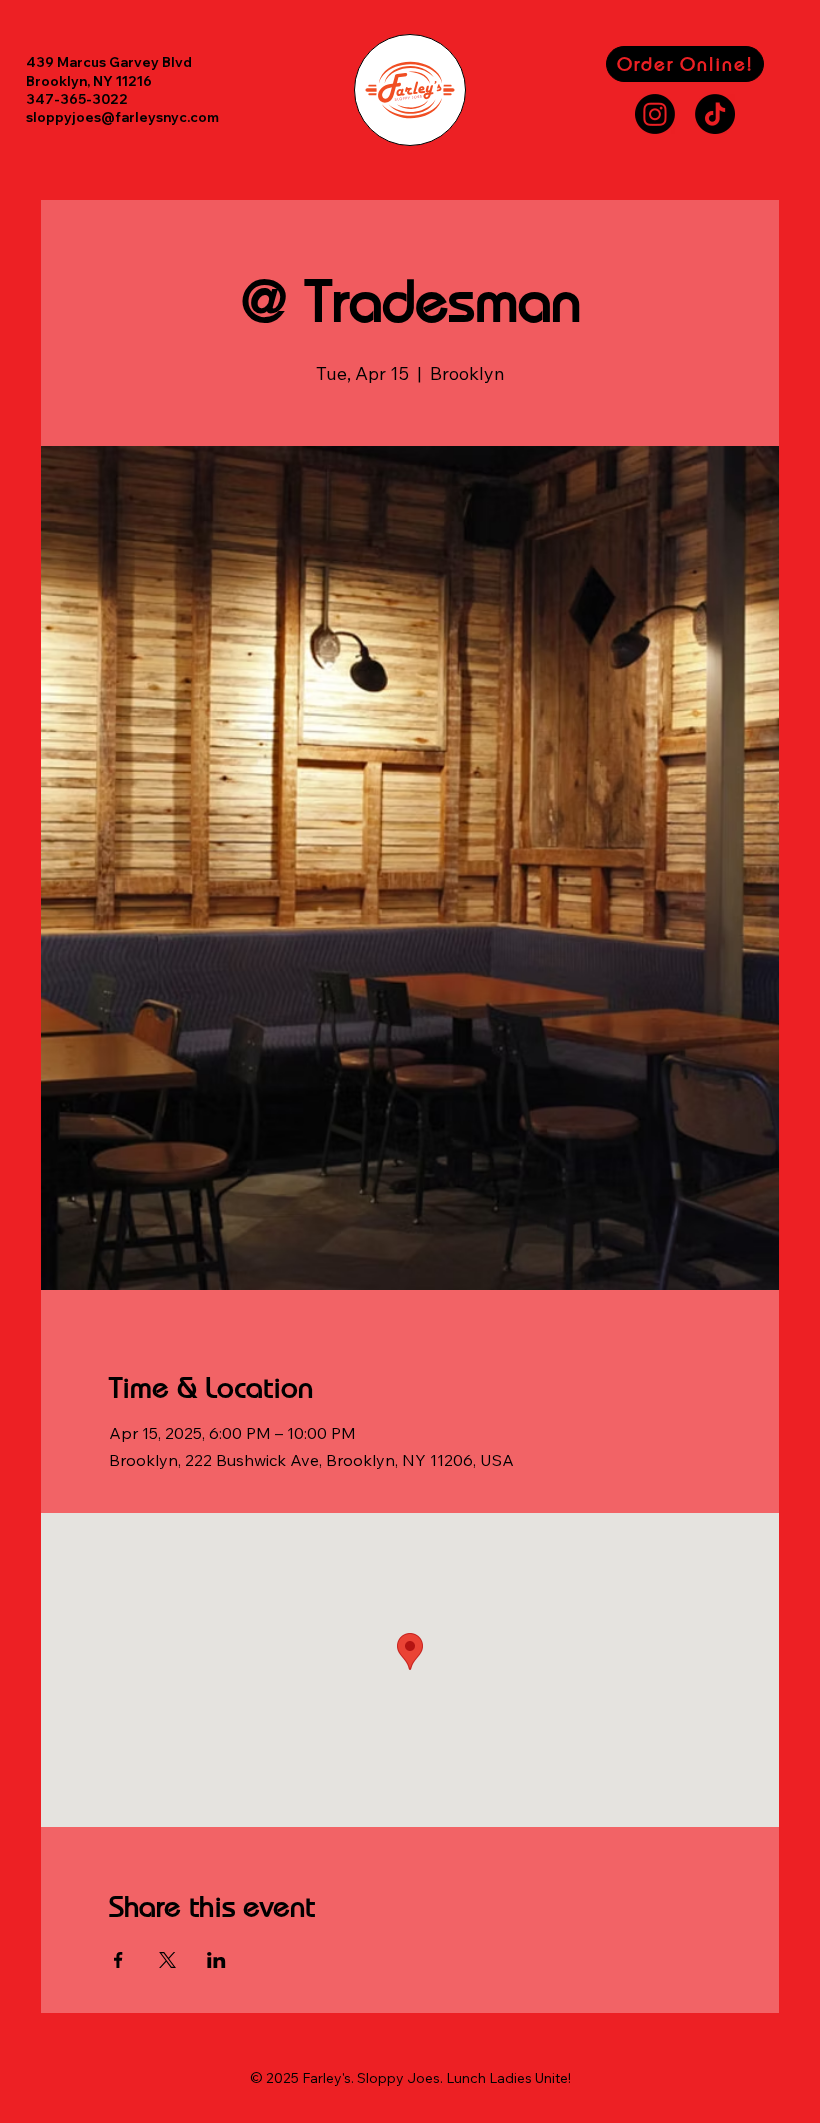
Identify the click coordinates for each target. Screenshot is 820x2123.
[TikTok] (715, 114)
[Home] (410, 90)
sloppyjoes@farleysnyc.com (122, 117)
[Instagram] (655, 114)
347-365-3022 (77, 99)
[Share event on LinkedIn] (216, 1960)
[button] (685, 64)
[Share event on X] (167, 1960)
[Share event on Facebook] (118, 1960)
